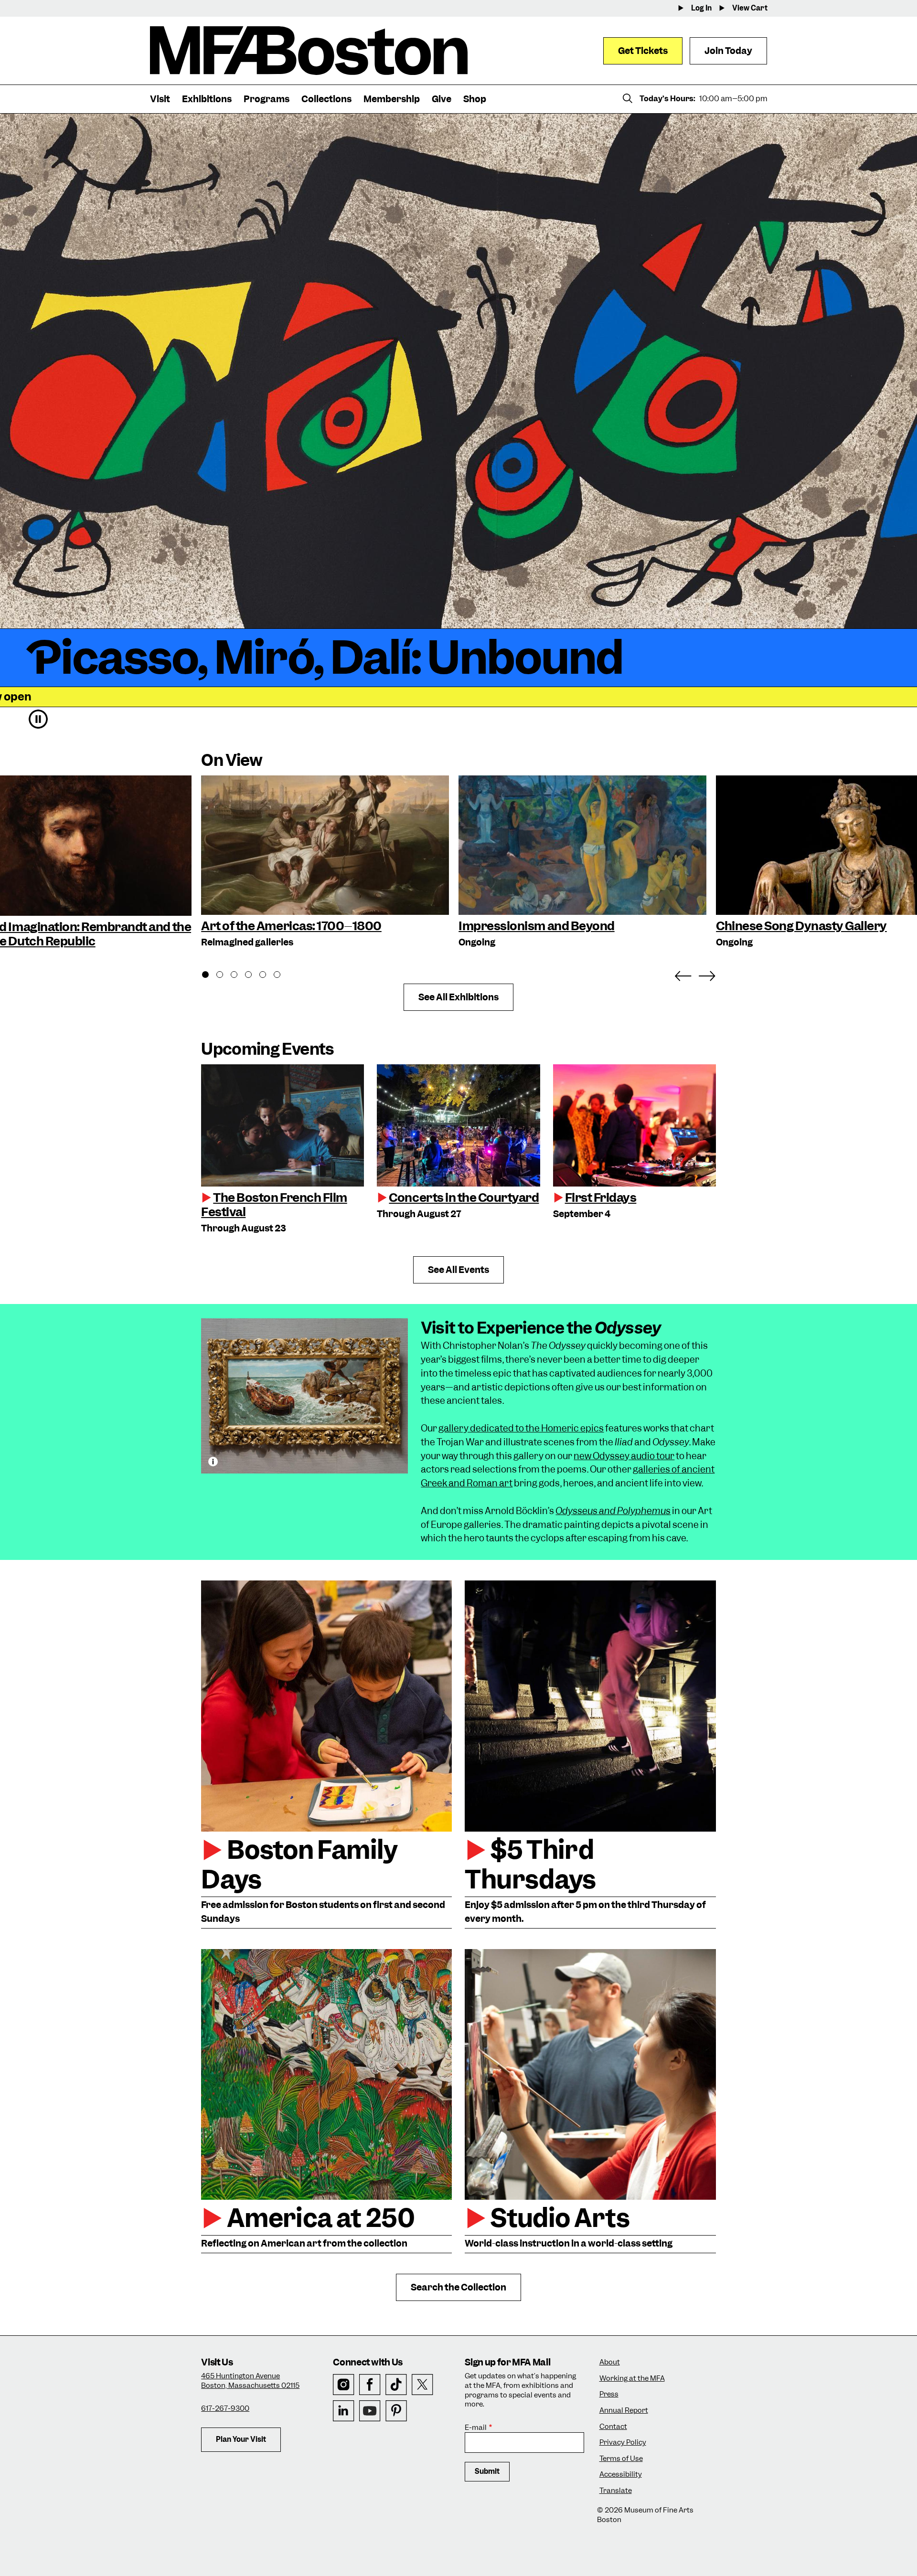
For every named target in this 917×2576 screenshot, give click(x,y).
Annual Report (624, 2411)
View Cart (750, 8)
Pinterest (396, 2411)
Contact (613, 2427)
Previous (683, 974)
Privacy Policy (623, 2443)
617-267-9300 (225, 2408)
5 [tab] (268, 976)
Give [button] (442, 99)
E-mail (476, 2428)
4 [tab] (254, 976)
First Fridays (601, 1198)
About (610, 2362)
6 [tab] (282, 976)
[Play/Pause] (38, 719)
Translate (616, 2491)
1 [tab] (211, 976)
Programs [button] (267, 99)
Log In (701, 8)
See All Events (458, 1270)
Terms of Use (621, 2459)
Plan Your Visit (241, 2439)
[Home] (309, 51)
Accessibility (621, 2475)
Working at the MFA (632, 2379)
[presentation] (283, 1125)
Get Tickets (643, 51)
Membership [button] (392, 99)
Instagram (344, 2385)
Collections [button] (326, 99)
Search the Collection (458, 2287)
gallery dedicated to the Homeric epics (521, 1428)
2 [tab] (225, 976)
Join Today (728, 51)
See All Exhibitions (458, 997)
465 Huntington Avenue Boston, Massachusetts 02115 (250, 2381)
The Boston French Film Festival (274, 1205)
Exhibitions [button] (207, 99)
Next (707, 974)
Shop (475, 99)
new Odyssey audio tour (624, 1456)
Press (609, 2394)
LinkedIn (344, 2411)
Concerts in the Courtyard (464, 1198)
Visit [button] (160, 99)
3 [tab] (239, 976)
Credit (213, 1462)
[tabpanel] (325, 863)
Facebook (370, 2385)
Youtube (370, 2411)
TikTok (396, 2385)
